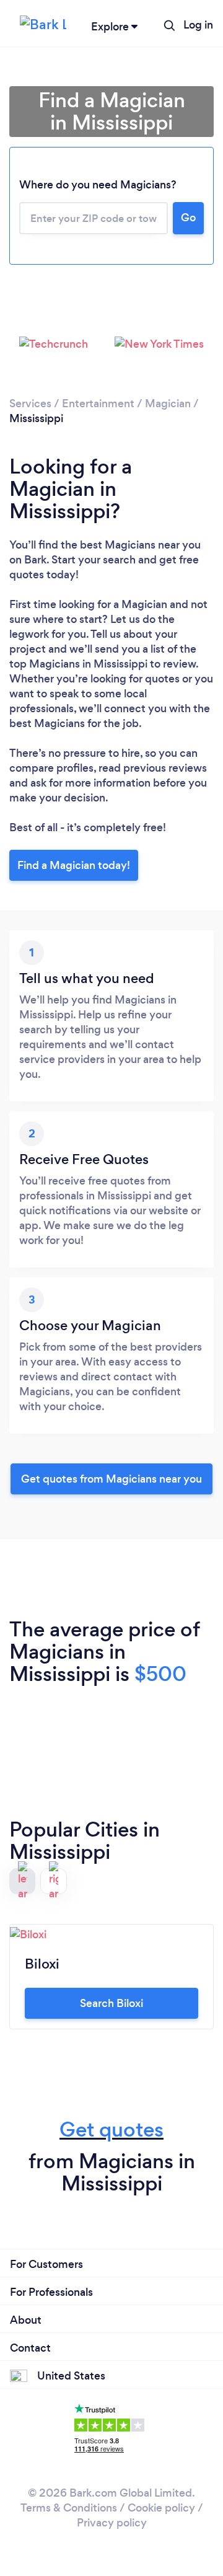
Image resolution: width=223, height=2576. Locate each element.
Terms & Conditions (69, 2508)
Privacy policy (112, 2523)
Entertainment (98, 404)
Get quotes (111, 2129)
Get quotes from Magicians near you (111, 1479)
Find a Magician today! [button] (74, 865)
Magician (168, 404)
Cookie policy (161, 2508)
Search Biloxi (111, 2003)
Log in (198, 25)
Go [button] (188, 218)
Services (30, 404)
